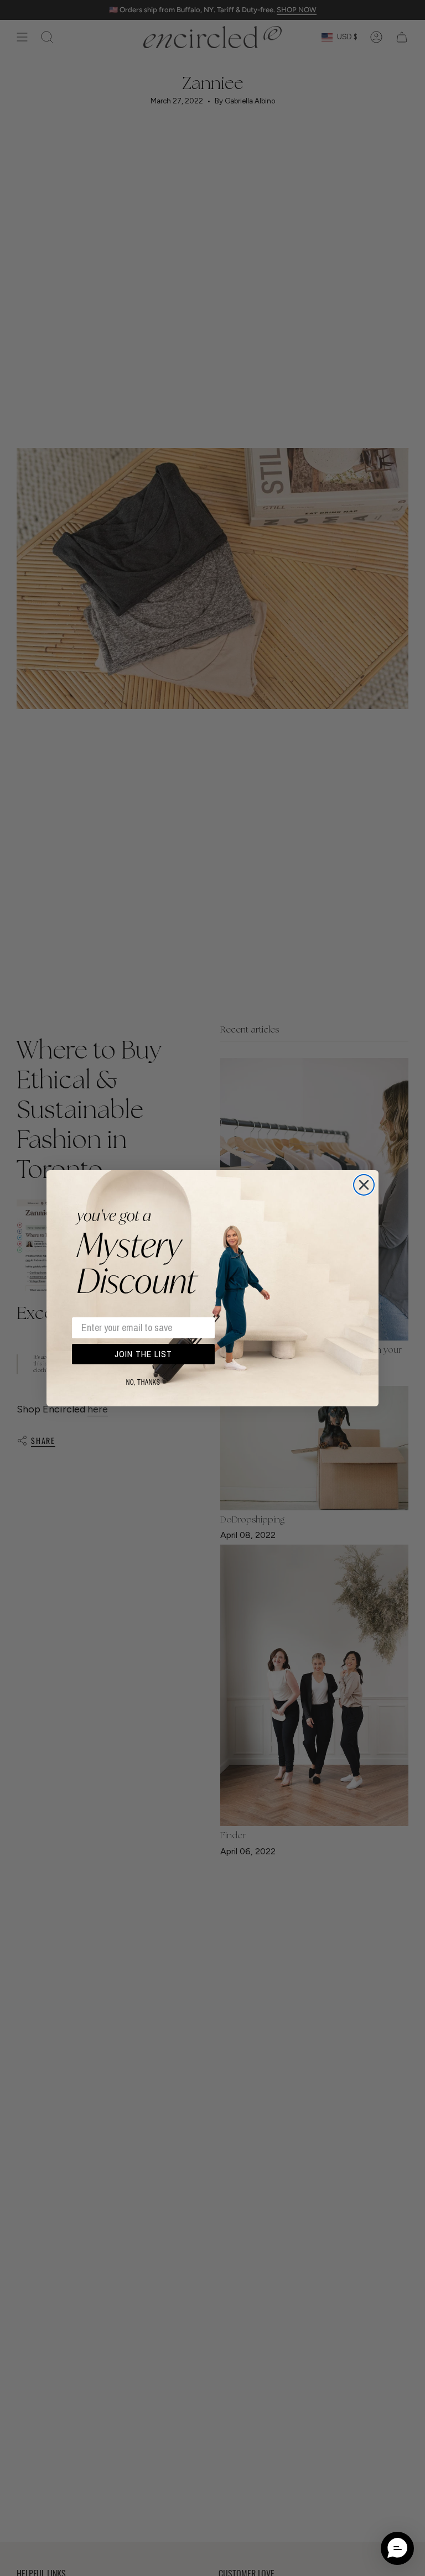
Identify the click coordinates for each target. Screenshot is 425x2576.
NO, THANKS (143, 1383)
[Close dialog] (364, 1185)
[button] (397, 2548)
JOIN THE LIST (143, 1354)
